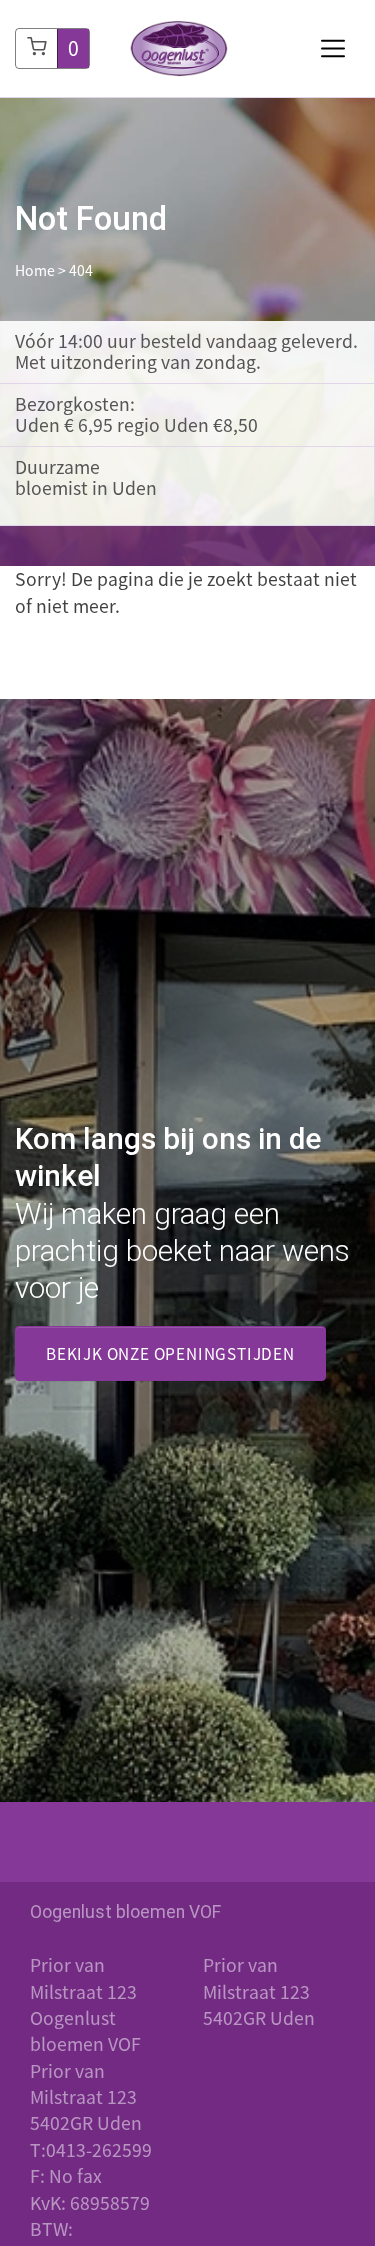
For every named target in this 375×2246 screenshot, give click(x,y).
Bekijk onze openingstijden (170, 1353)
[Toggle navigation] (333, 49)
